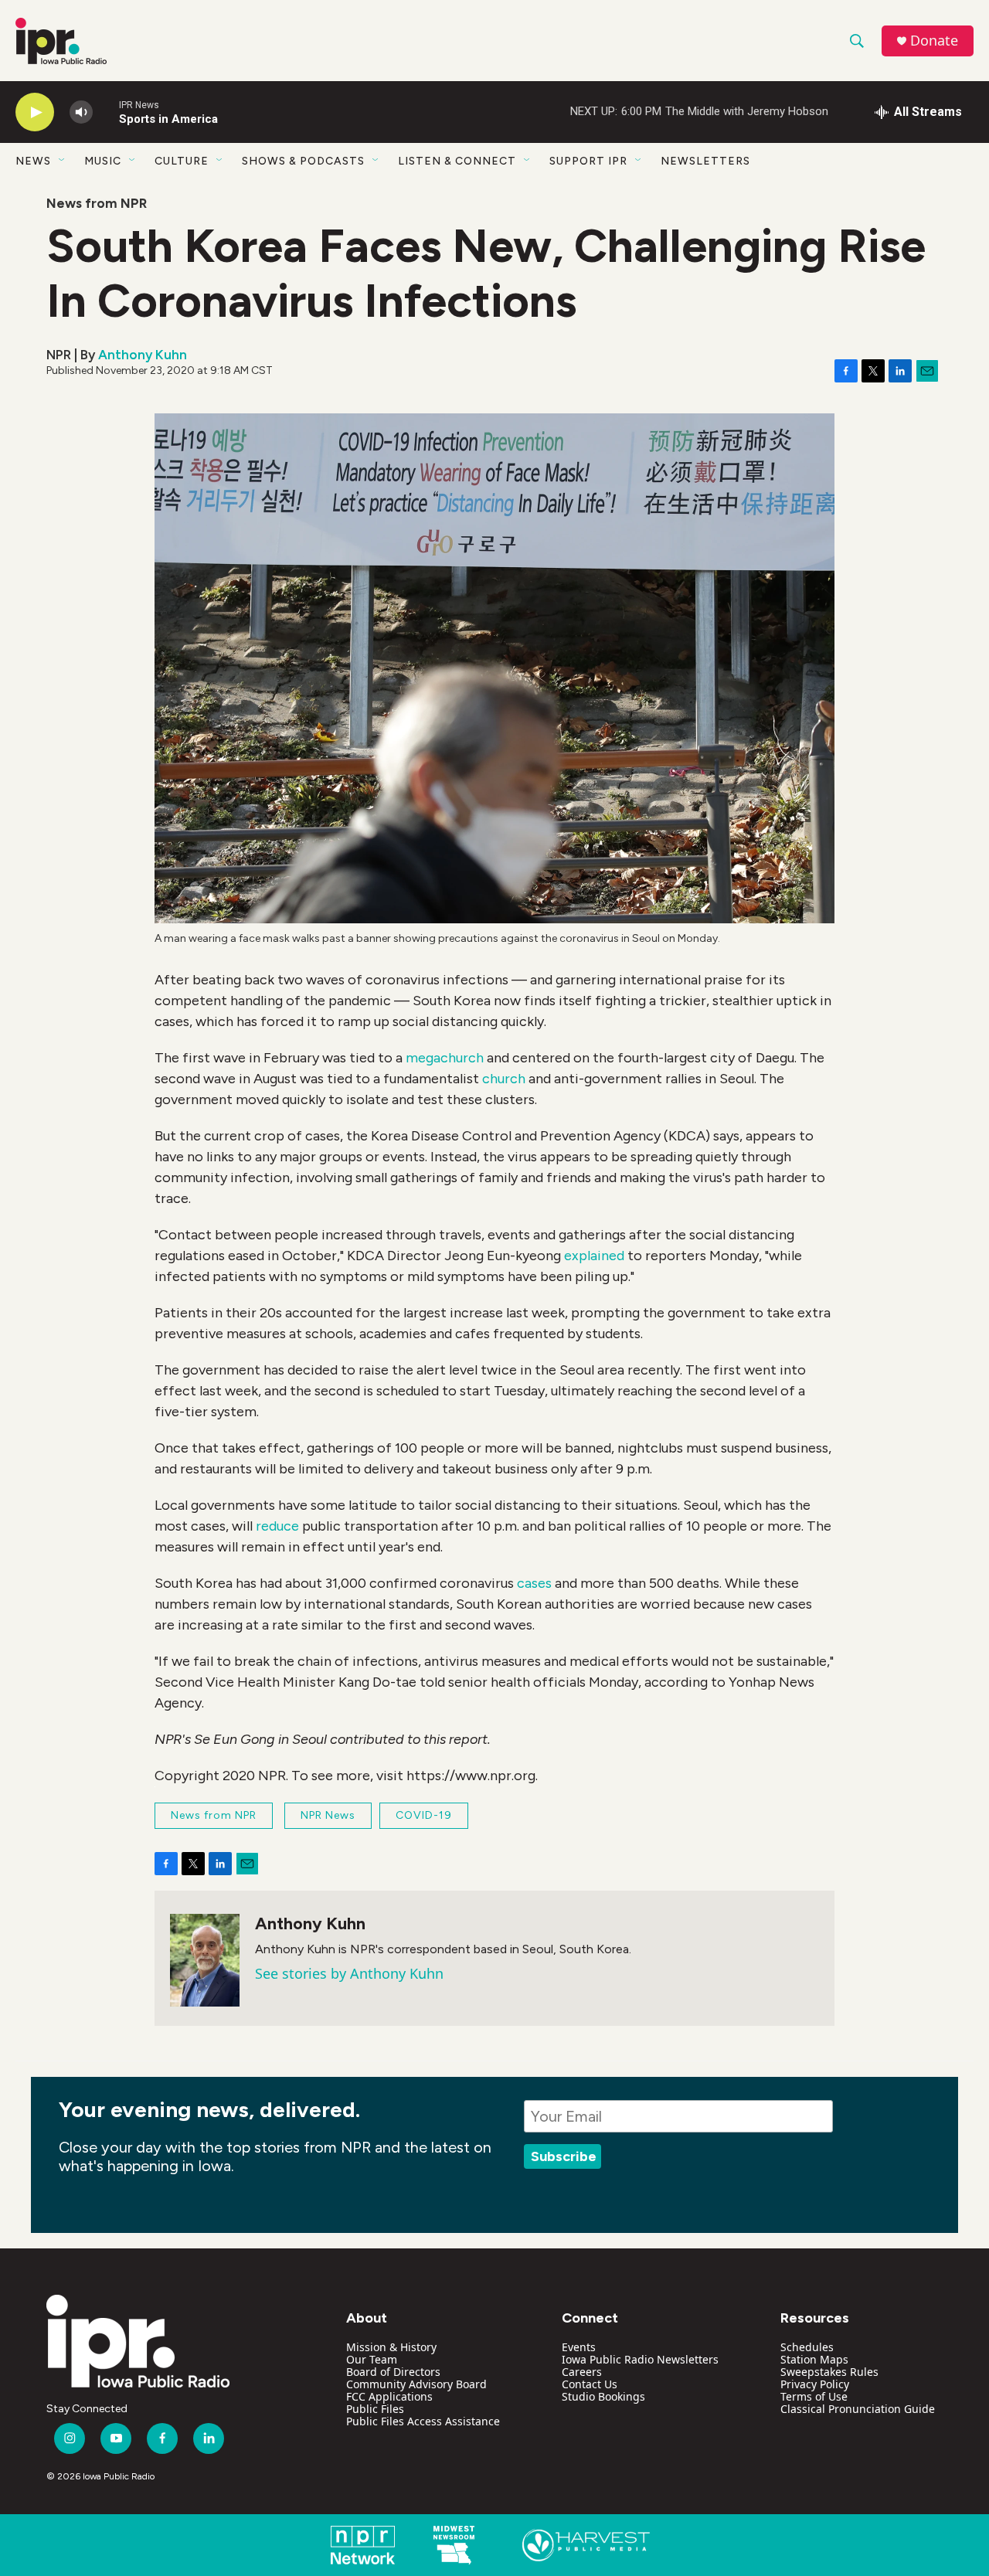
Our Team (372, 2359)
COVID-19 (424, 1815)
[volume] (81, 112)
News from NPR (97, 203)
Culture (182, 161)
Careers (582, 2372)
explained (594, 1256)
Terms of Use (814, 2396)
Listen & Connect (457, 161)
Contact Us (590, 2384)
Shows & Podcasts (303, 161)
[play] (35, 112)
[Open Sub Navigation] (63, 161)
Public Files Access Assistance (423, 2421)
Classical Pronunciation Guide (858, 2409)
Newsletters (705, 161)
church (504, 1079)
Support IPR (588, 161)
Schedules (807, 2347)
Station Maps (814, 2359)
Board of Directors (393, 2372)
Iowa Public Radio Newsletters (640, 2359)
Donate (934, 41)
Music (103, 161)
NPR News (328, 1815)
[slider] (106, 112)
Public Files (375, 2409)
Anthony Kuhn (143, 355)
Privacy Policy (815, 2384)
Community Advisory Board (416, 2384)
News (33, 161)
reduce (277, 1526)
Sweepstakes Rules (829, 2372)
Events (579, 2347)
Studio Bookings (603, 2396)
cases (534, 1583)
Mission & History (391, 2347)
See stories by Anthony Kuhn (349, 1973)
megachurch (445, 1058)
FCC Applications (389, 2396)
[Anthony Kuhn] (205, 1960)
